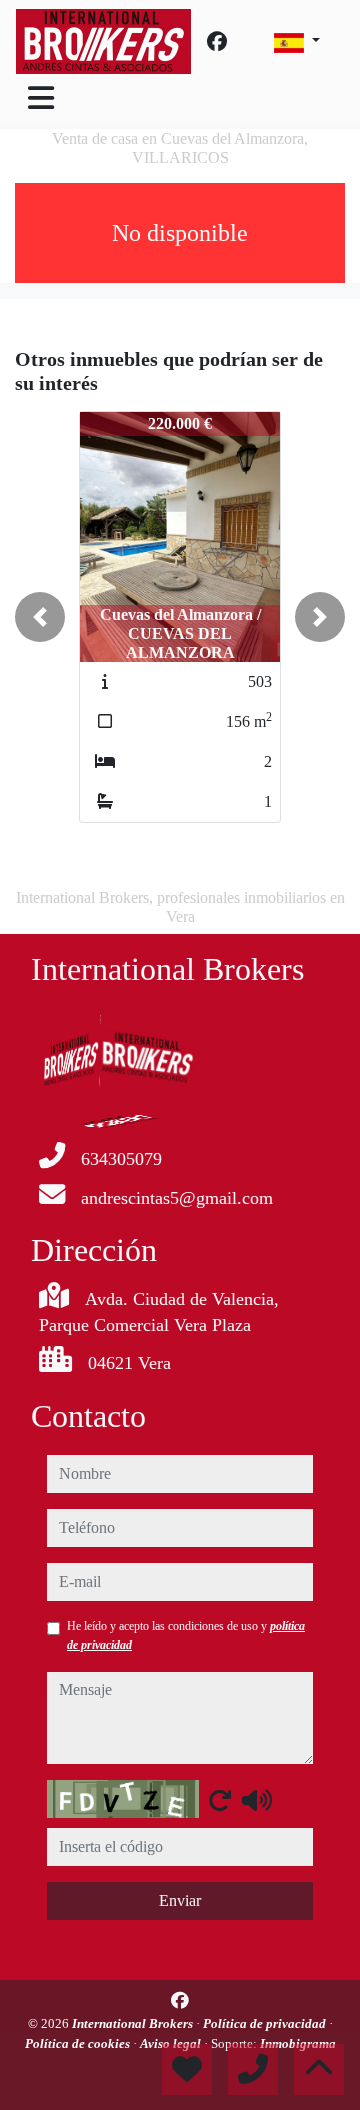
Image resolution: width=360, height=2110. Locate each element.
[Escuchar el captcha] (257, 1800)
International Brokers (134, 2023)
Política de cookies (79, 2043)
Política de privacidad (266, 2023)
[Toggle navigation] (41, 98)
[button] (40, 617)
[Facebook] (217, 42)
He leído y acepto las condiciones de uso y (186, 1635)
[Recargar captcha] (220, 1800)
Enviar (180, 1900)
